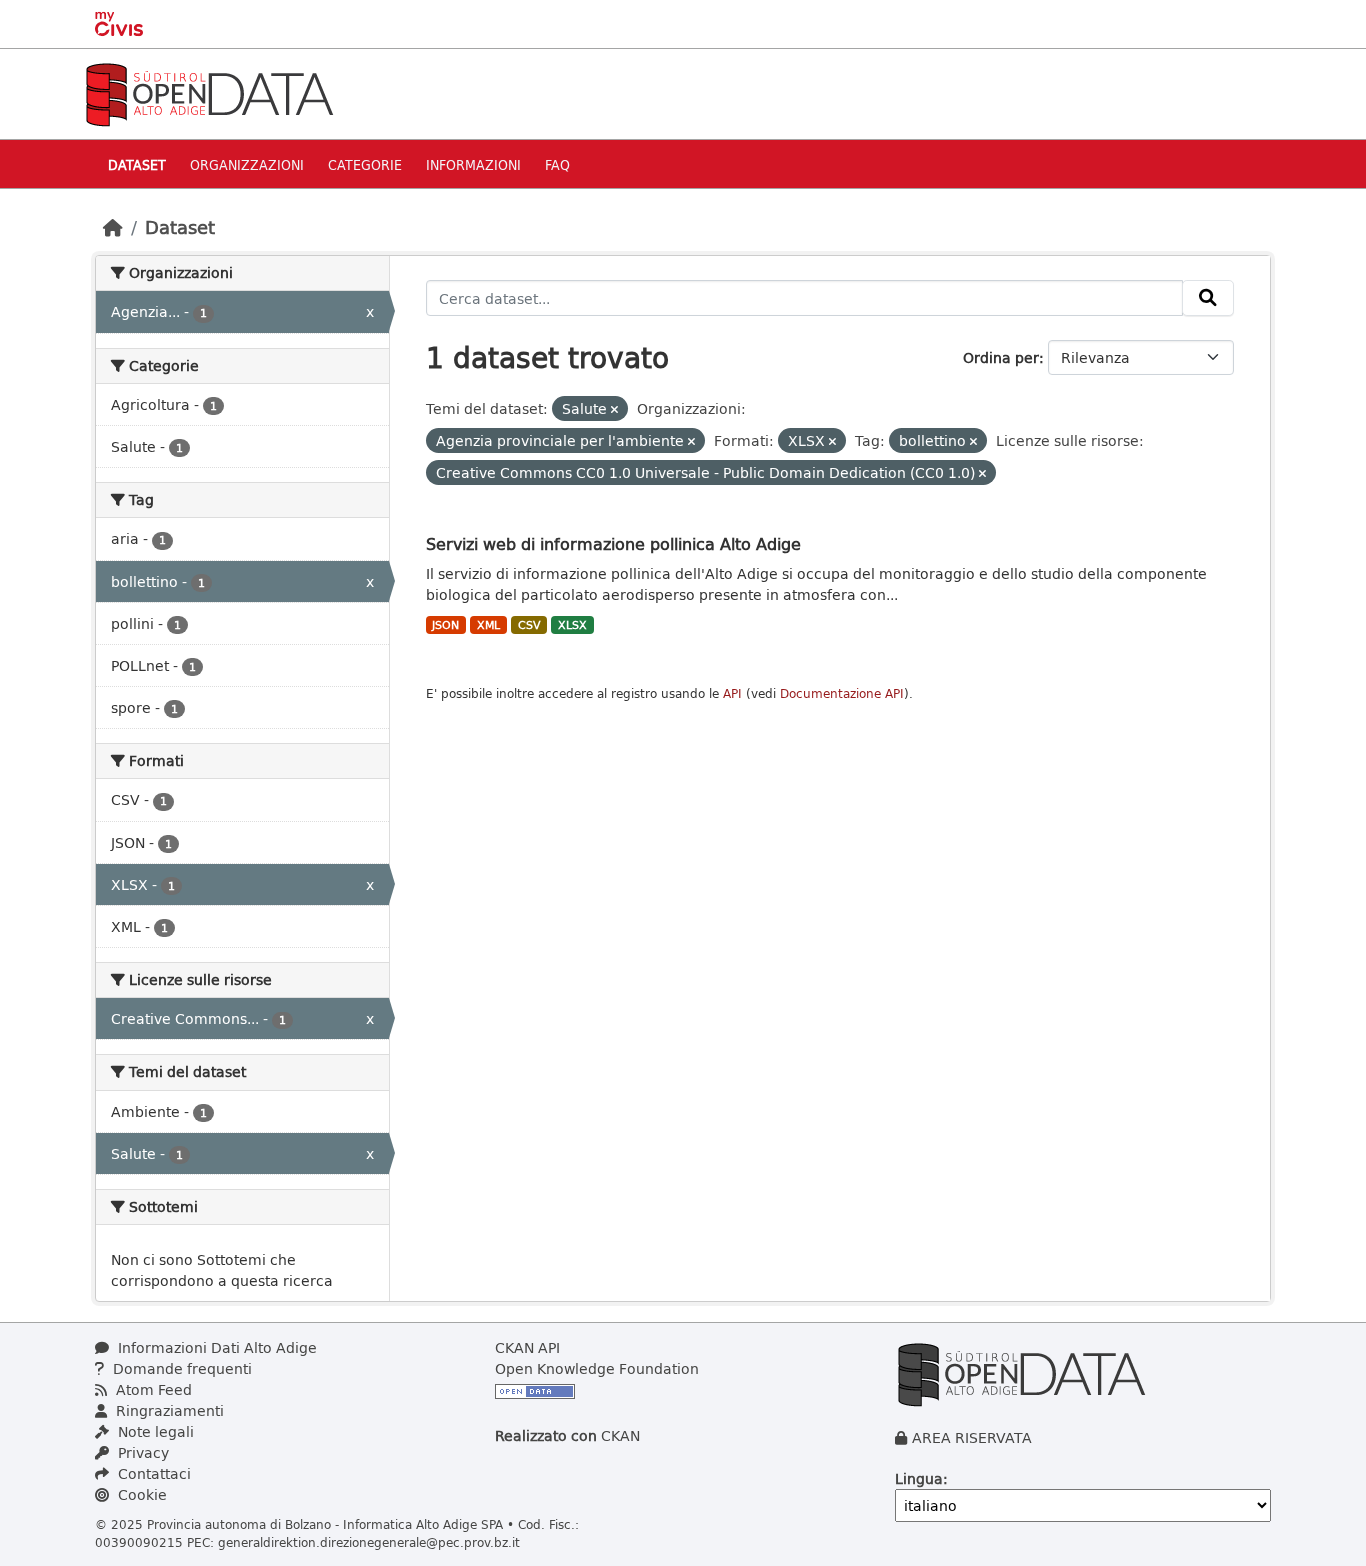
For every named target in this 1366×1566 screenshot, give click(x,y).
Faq (557, 164)
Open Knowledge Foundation (597, 1368)
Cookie (140, 1494)
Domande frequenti (180, 1368)
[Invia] (1208, 298)
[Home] (113, 227)
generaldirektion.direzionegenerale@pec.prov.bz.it (369, 1542)
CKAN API (527, 1347)
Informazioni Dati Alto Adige (215, 1347)
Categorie (365, 164)
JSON (445, 625)
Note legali (154, 1431)
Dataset (137, 164)
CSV (529, 625)
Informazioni (473, 164)
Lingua (919, 1478)
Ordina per (1001, 357)
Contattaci (152, 1473)
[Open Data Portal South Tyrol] (209, 92)
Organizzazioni (247, 164)
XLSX (572, 625)
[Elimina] (614, 409)
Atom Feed (152, 1389)
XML (488, 625)
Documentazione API (842, 693)
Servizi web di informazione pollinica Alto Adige (613, 543)
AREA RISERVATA (972, 1437)
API (732, 693)
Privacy (141, 1452)
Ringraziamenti (168, 1410)
